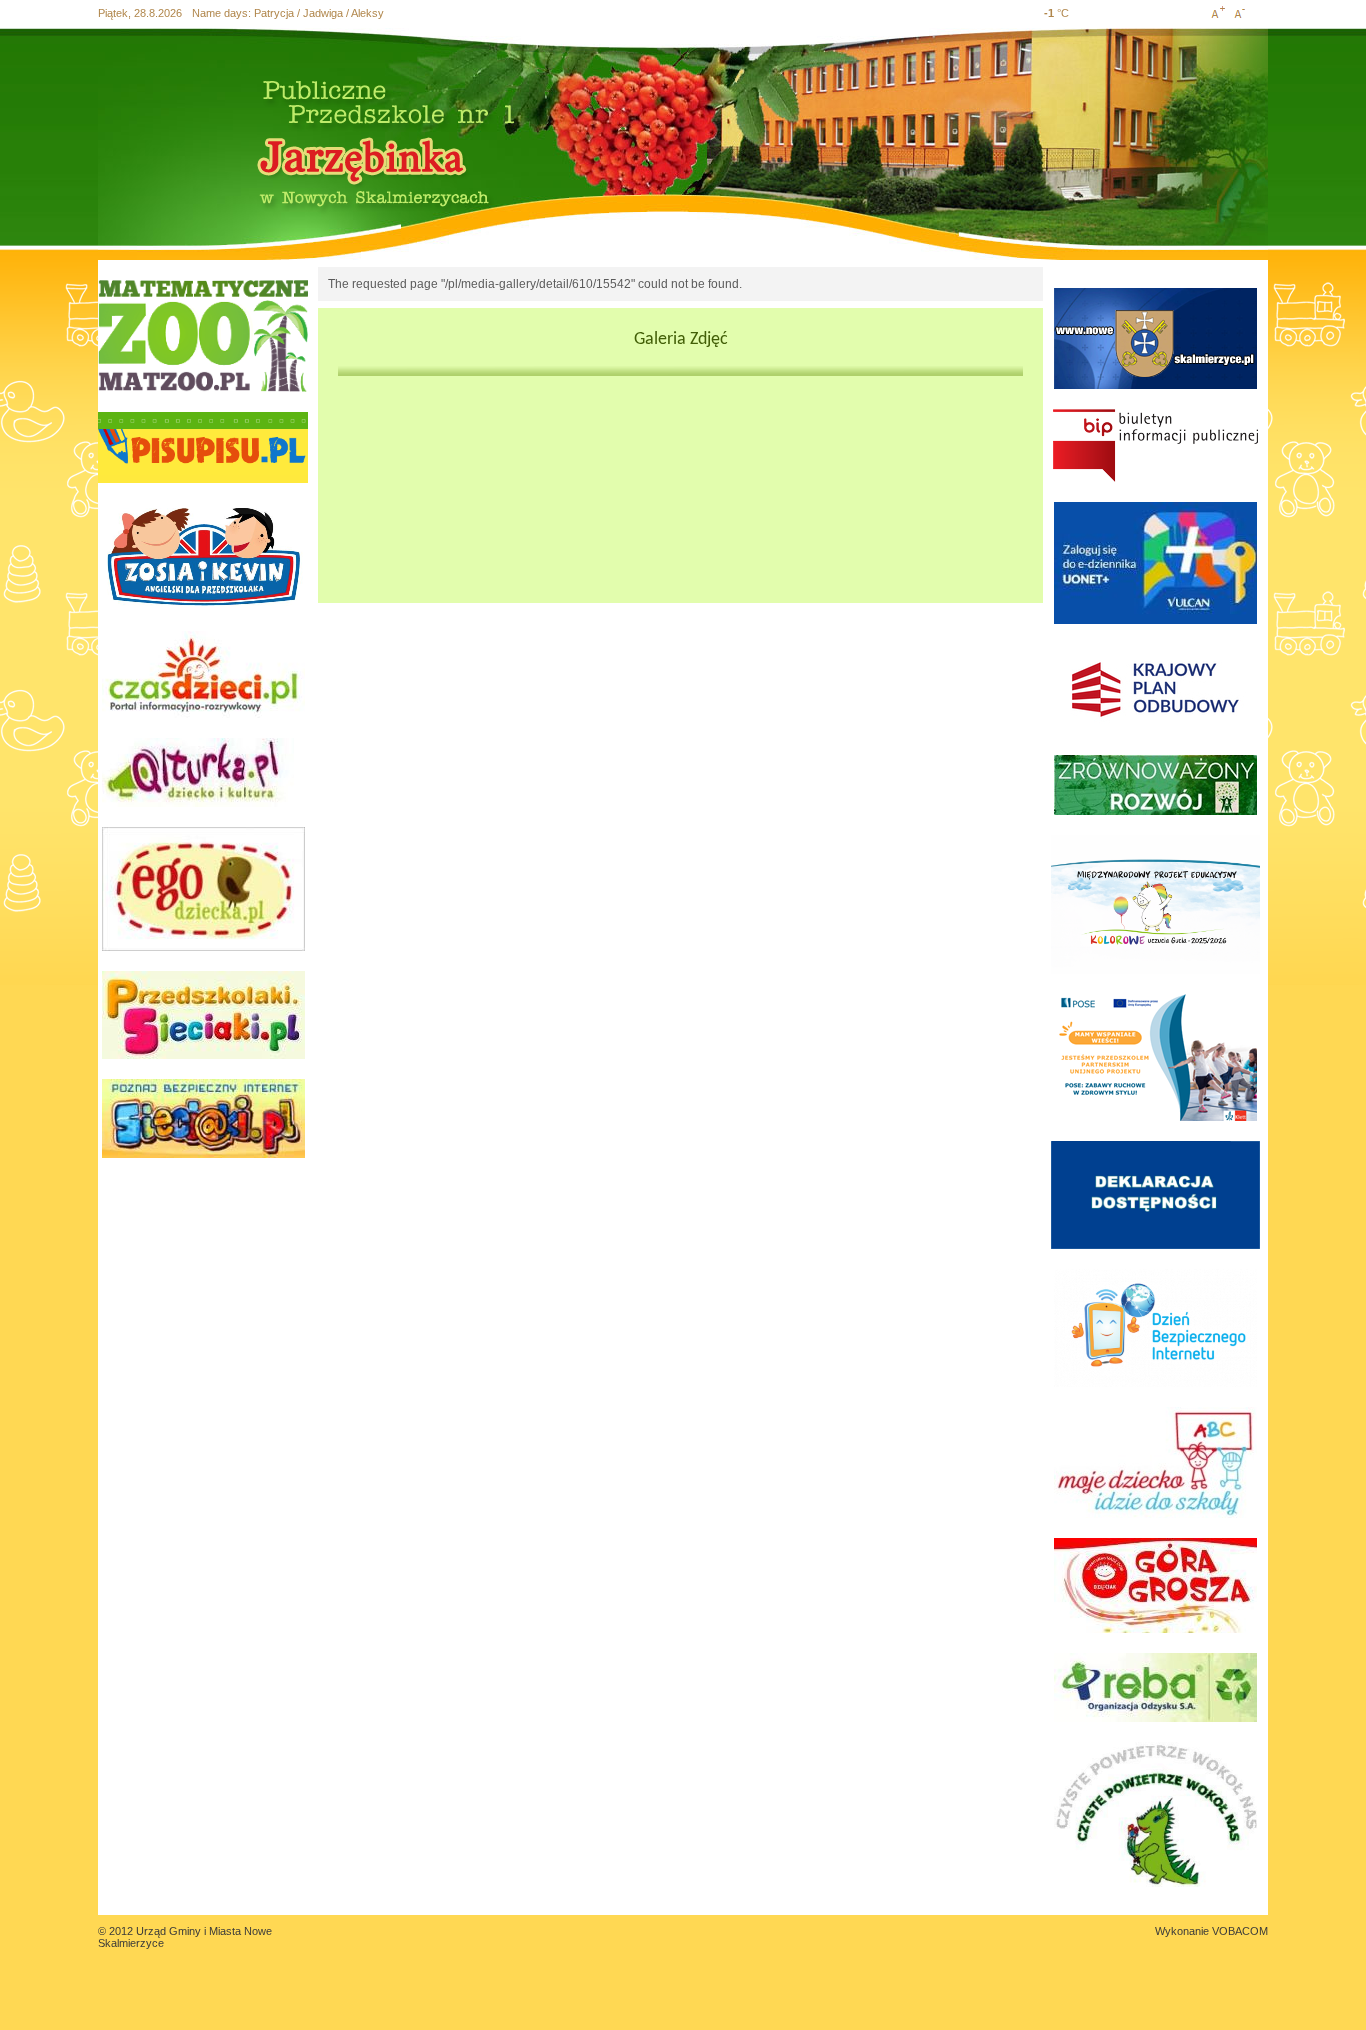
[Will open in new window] (203, 336)
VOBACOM (1240, 1931)
